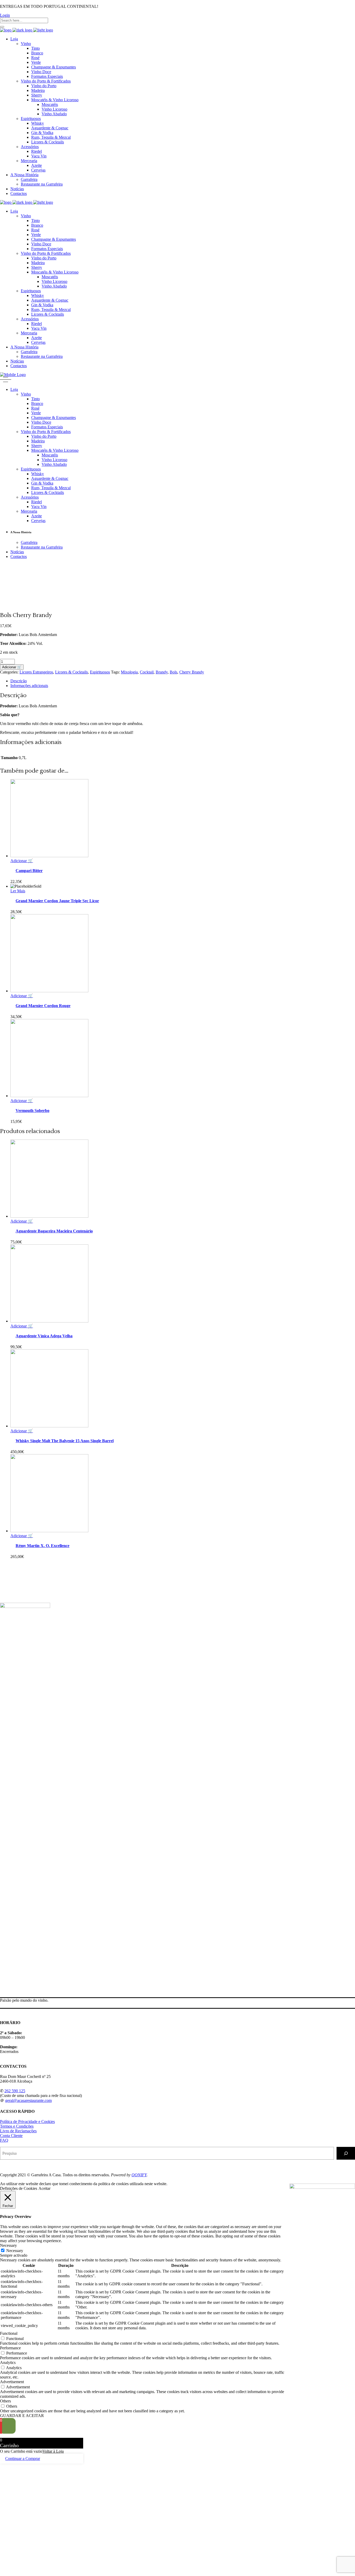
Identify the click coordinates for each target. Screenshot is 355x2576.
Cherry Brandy (192, 672)
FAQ (4, 2140)
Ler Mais (18, 891)
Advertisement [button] (12, 2382)
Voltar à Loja (53, 2451)
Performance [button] (10, 2348)
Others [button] (5, 2401)
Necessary (15, 2251)
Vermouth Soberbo (32, 1111)
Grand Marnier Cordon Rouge (43, 1006)
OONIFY (139, 2175)
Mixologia (129, 672)
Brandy (162, 672)
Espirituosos (100, 672)
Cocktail (147, 672)
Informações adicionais (29, 686)
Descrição (19, 681)
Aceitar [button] (44, 2188)
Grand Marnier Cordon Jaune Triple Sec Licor (57, 901)
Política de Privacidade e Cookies (27, 2122)
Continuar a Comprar (23, 2459)
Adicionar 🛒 (12, 667)
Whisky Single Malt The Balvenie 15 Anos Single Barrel (65, 1441)
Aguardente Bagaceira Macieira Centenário (54, 1231)
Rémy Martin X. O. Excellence (42, 1546)
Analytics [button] (8, 2362)
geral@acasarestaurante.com (28, 2100)
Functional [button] (9, 2333)
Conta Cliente (11, 2136)
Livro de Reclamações (18, 2131)
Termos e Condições (17, 2126)
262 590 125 (15, 2091)
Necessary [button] (8, 2245)
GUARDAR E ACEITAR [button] (22, 2416)
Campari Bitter (29, 871)
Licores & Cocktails (71, 672)
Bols (173, 672)
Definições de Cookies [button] (19, 2188)
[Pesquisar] (346, 2153)
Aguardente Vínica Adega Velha (44, 1336)
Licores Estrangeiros (36, 672)
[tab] (183, 681)
